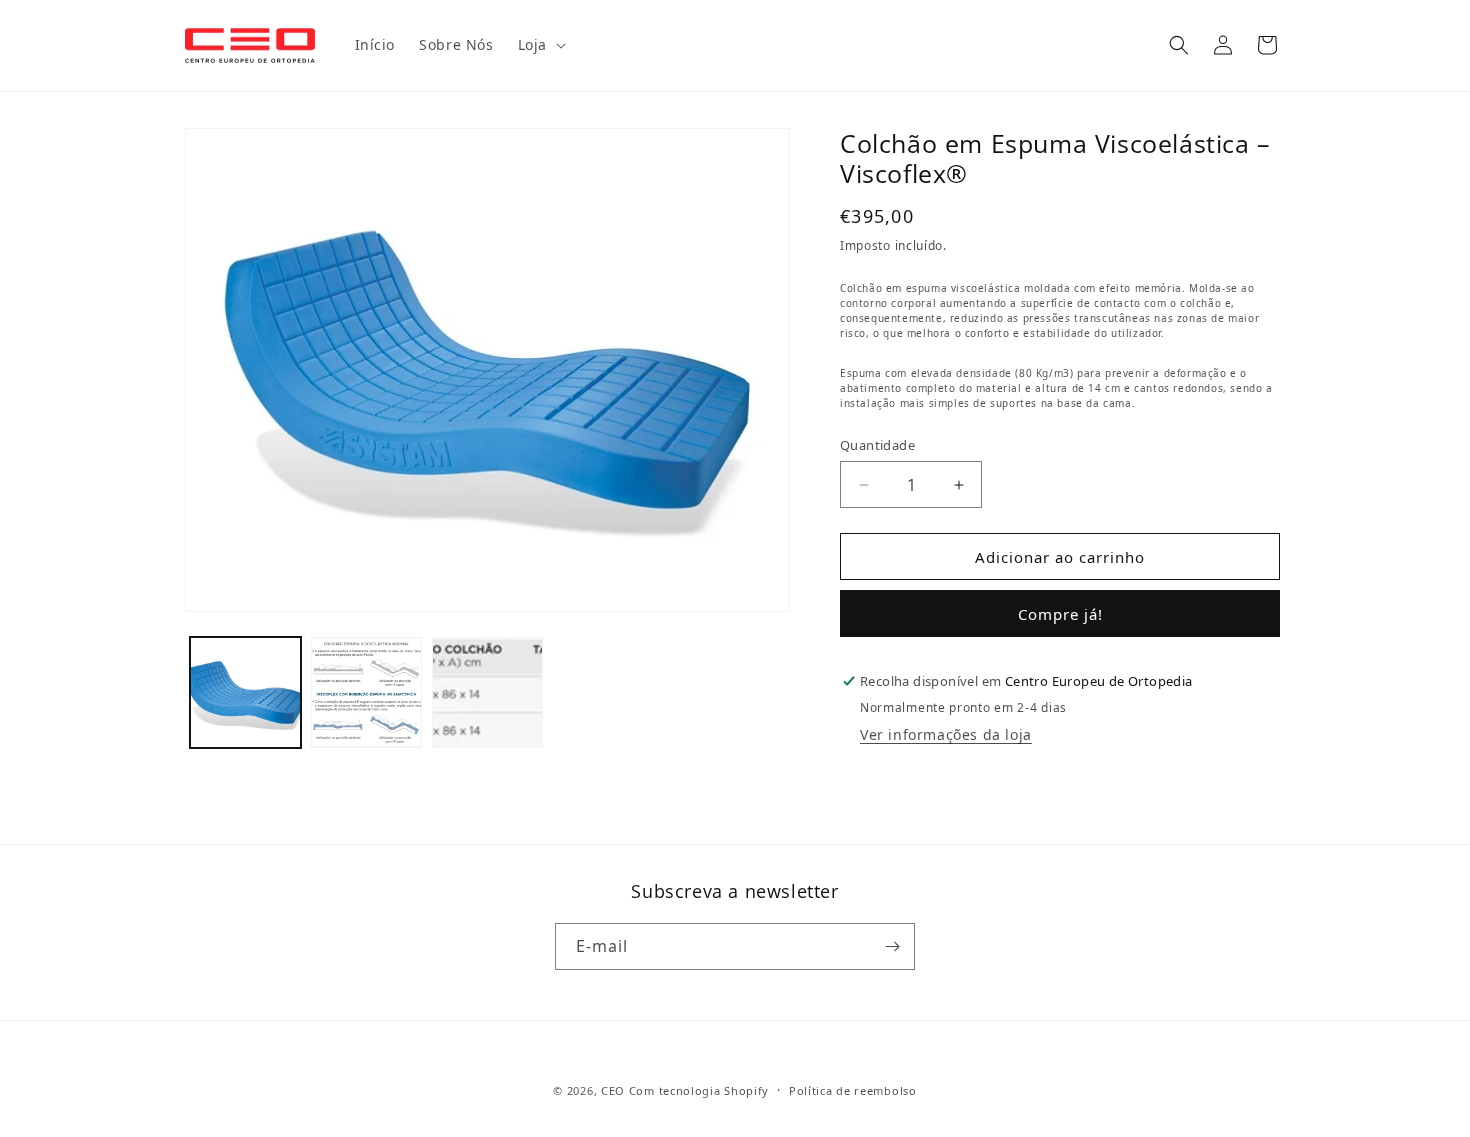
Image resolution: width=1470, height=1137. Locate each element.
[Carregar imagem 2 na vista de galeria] (366, 692)
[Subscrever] (892, 946)
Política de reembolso (853, 1090)
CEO (613, 1090)
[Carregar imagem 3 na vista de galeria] (487, 692)
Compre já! (1060, 614)
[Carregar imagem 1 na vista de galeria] (245, 692)
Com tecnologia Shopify (699, 1090)
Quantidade (877, 445)
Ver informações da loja (946, 734)
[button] (540, 45)
